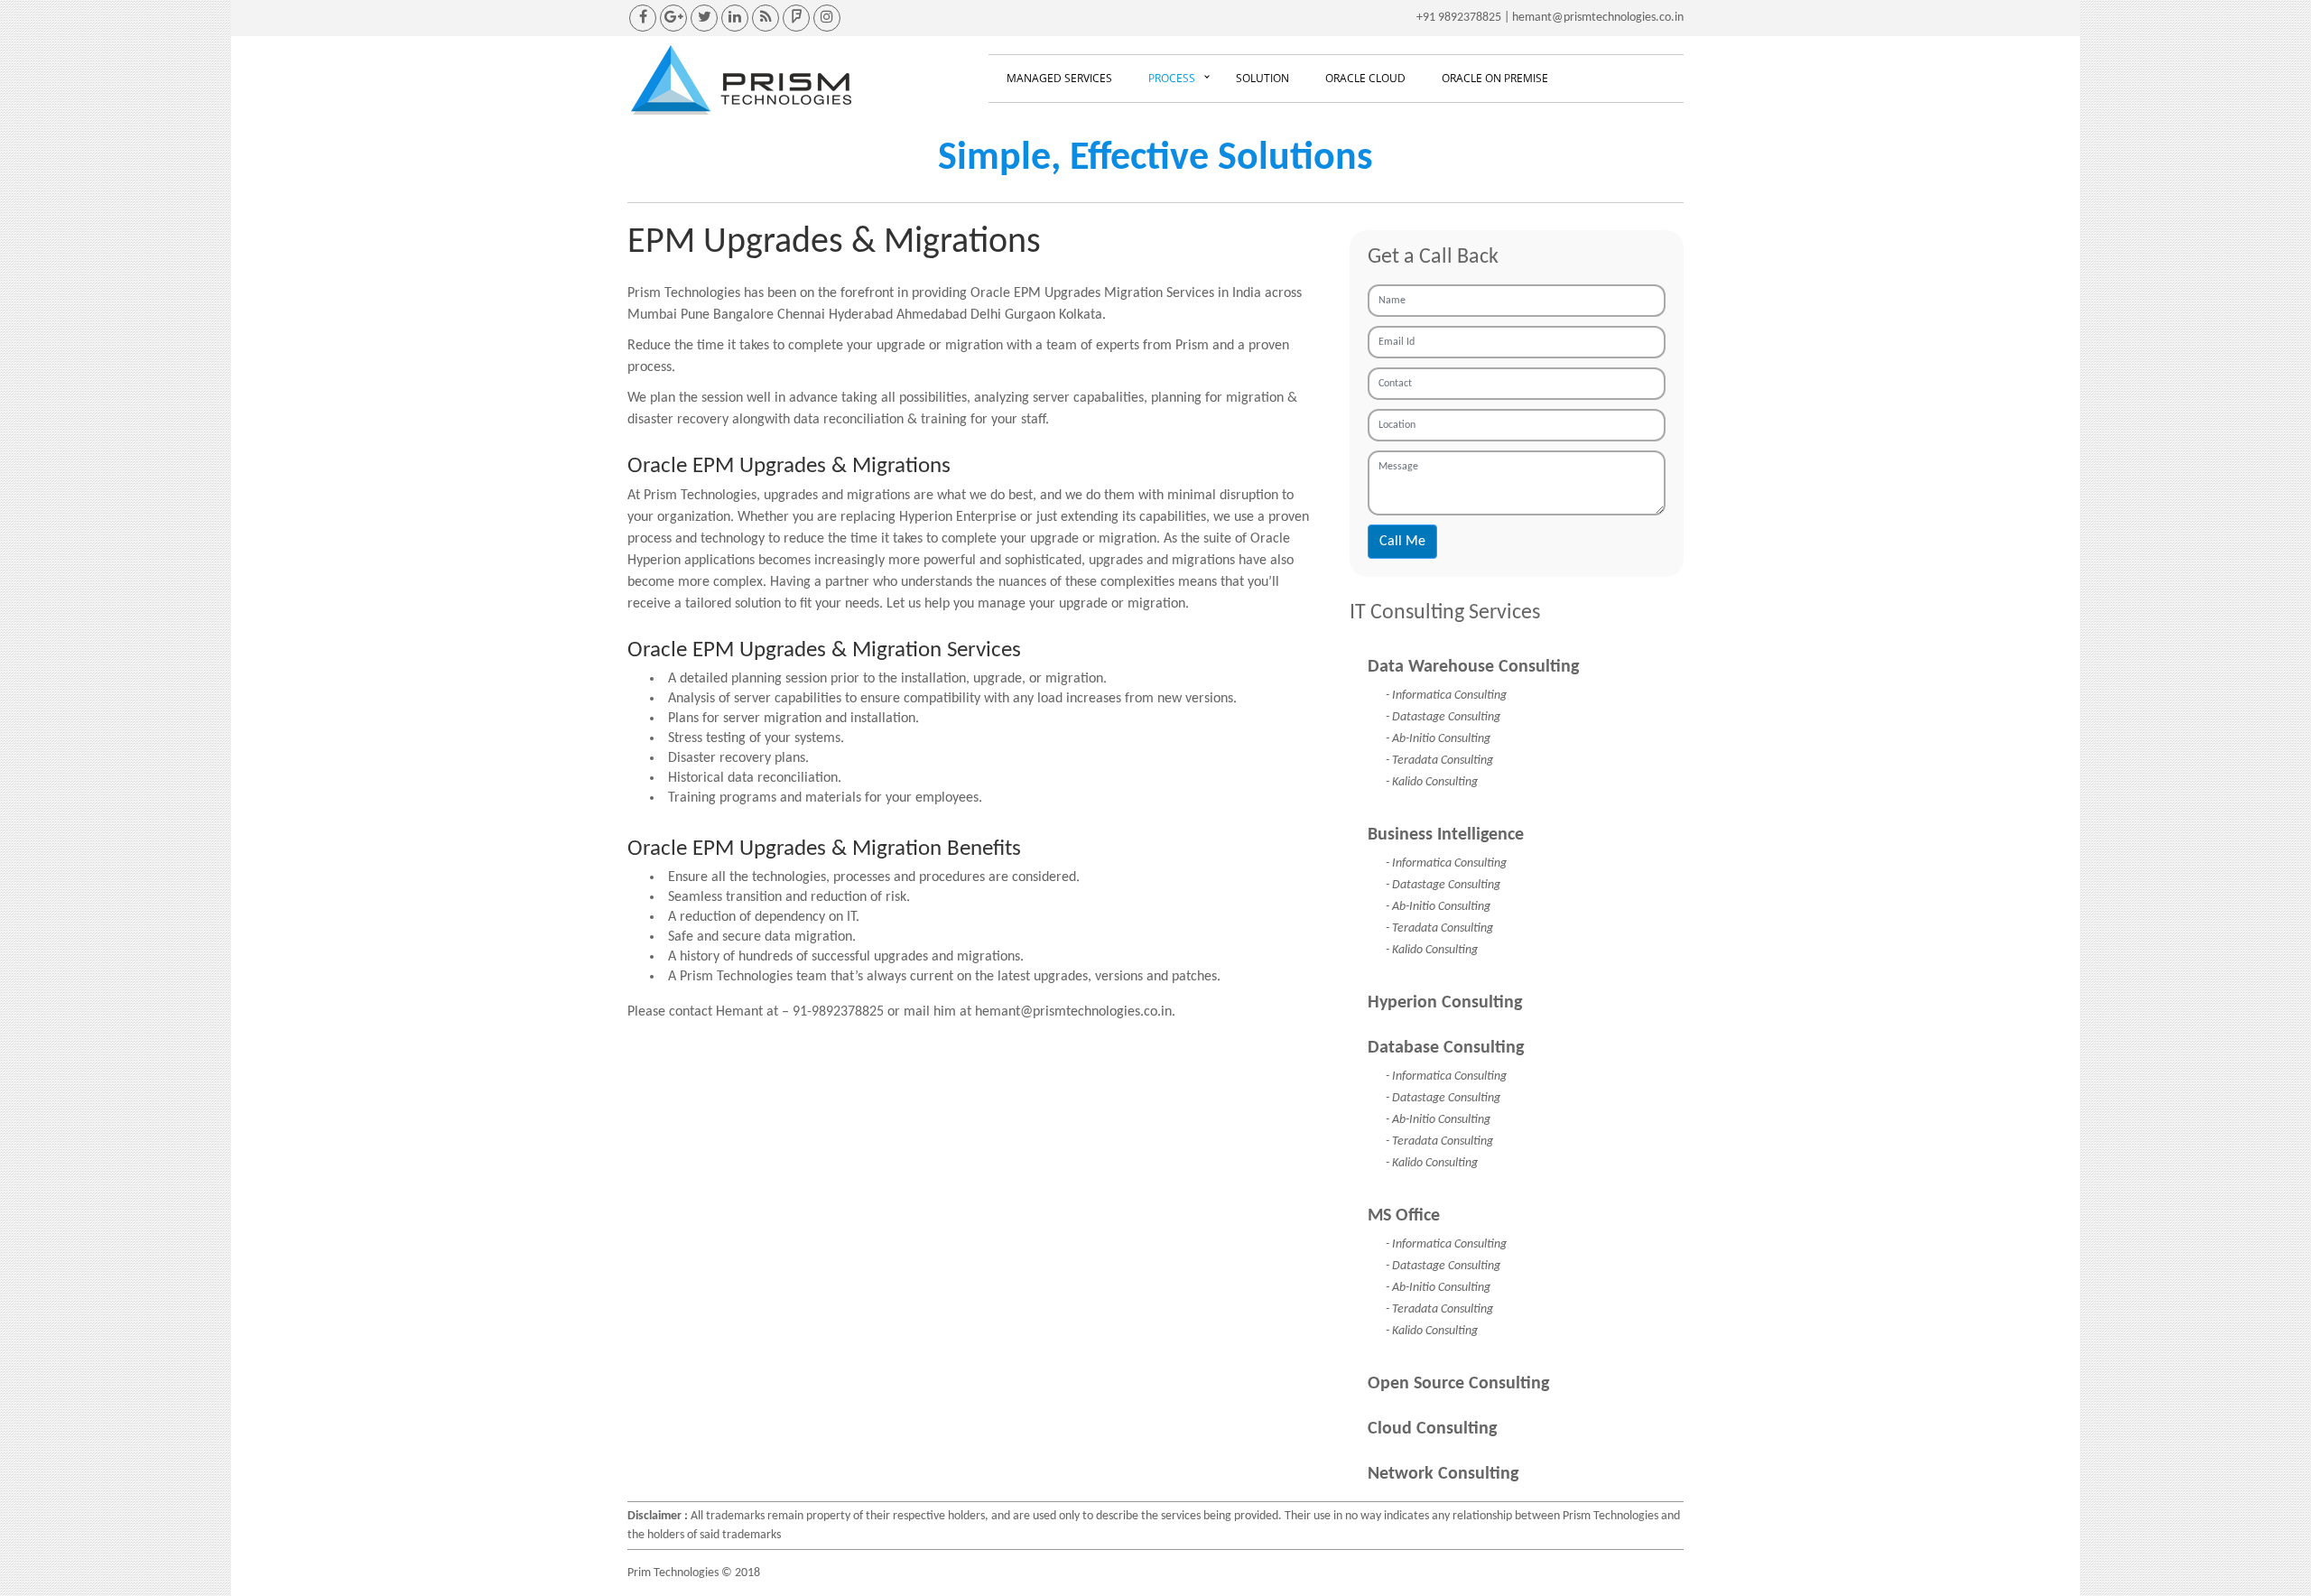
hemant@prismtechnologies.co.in (1598, 18)
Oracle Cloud (1365, 78)
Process (1172, 78)
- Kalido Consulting (1432, 782)
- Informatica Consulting (1446, 696)
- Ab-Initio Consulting (1438, 739)
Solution (1262, 78)
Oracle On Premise (1495, 78)
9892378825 (1470, 18)
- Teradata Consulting (1439, 761)
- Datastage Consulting (1443, 717)
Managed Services (1059, 78)
